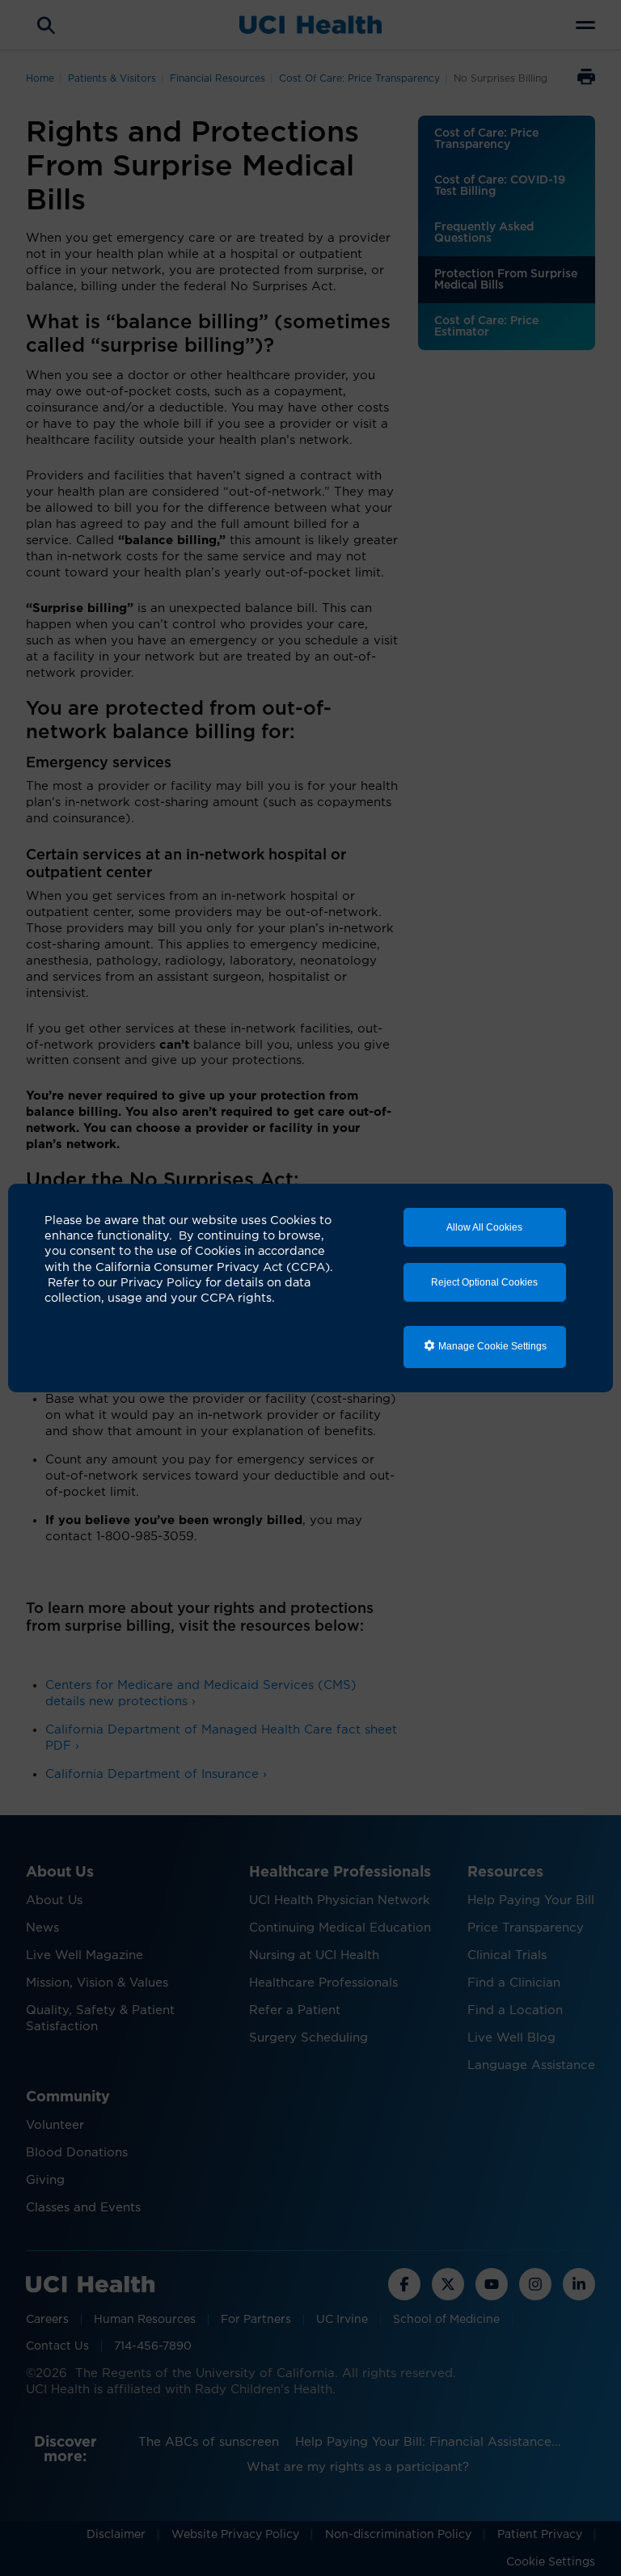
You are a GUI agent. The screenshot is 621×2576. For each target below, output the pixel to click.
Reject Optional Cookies (484, 1282)
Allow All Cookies (484, 1227)
